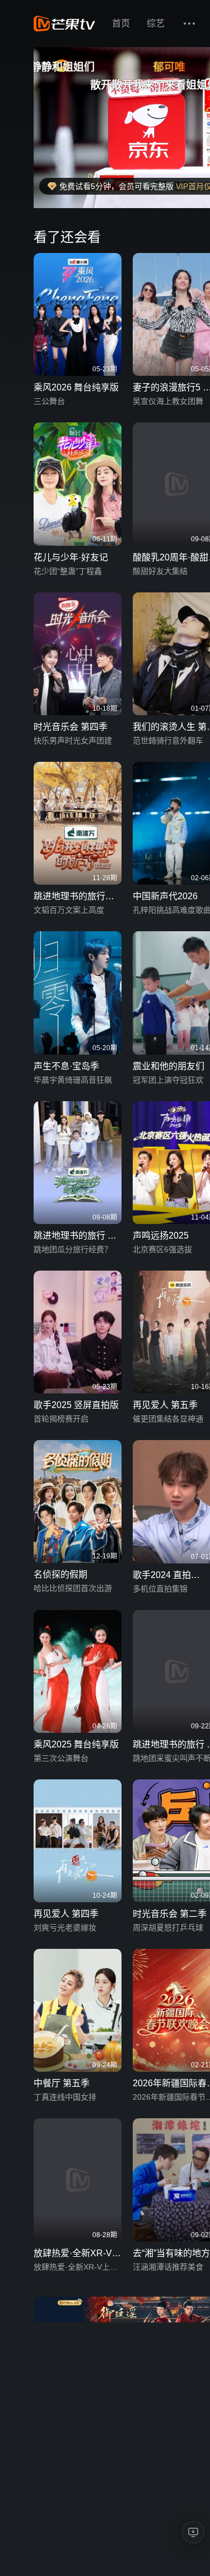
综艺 (156, 23)
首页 (121, 23)
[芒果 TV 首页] (64, 24)
